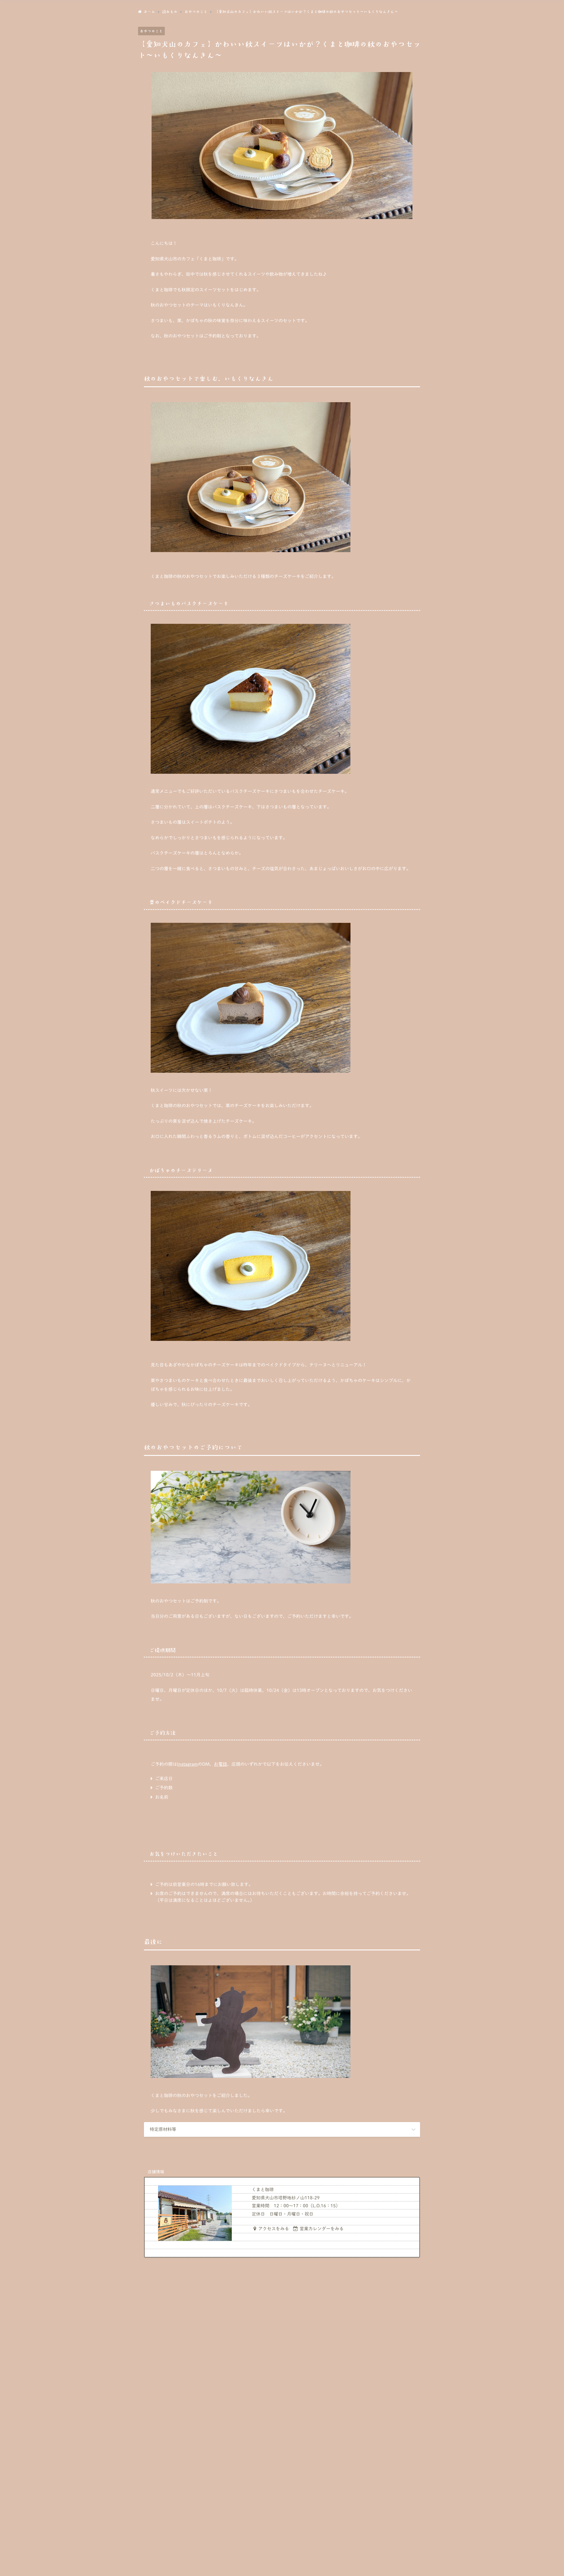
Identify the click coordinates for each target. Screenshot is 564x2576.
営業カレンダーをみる (322, 2229)
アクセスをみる (274, 2229)
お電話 (220, 1764)
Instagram (187, 1764)
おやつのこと (151, 31)
